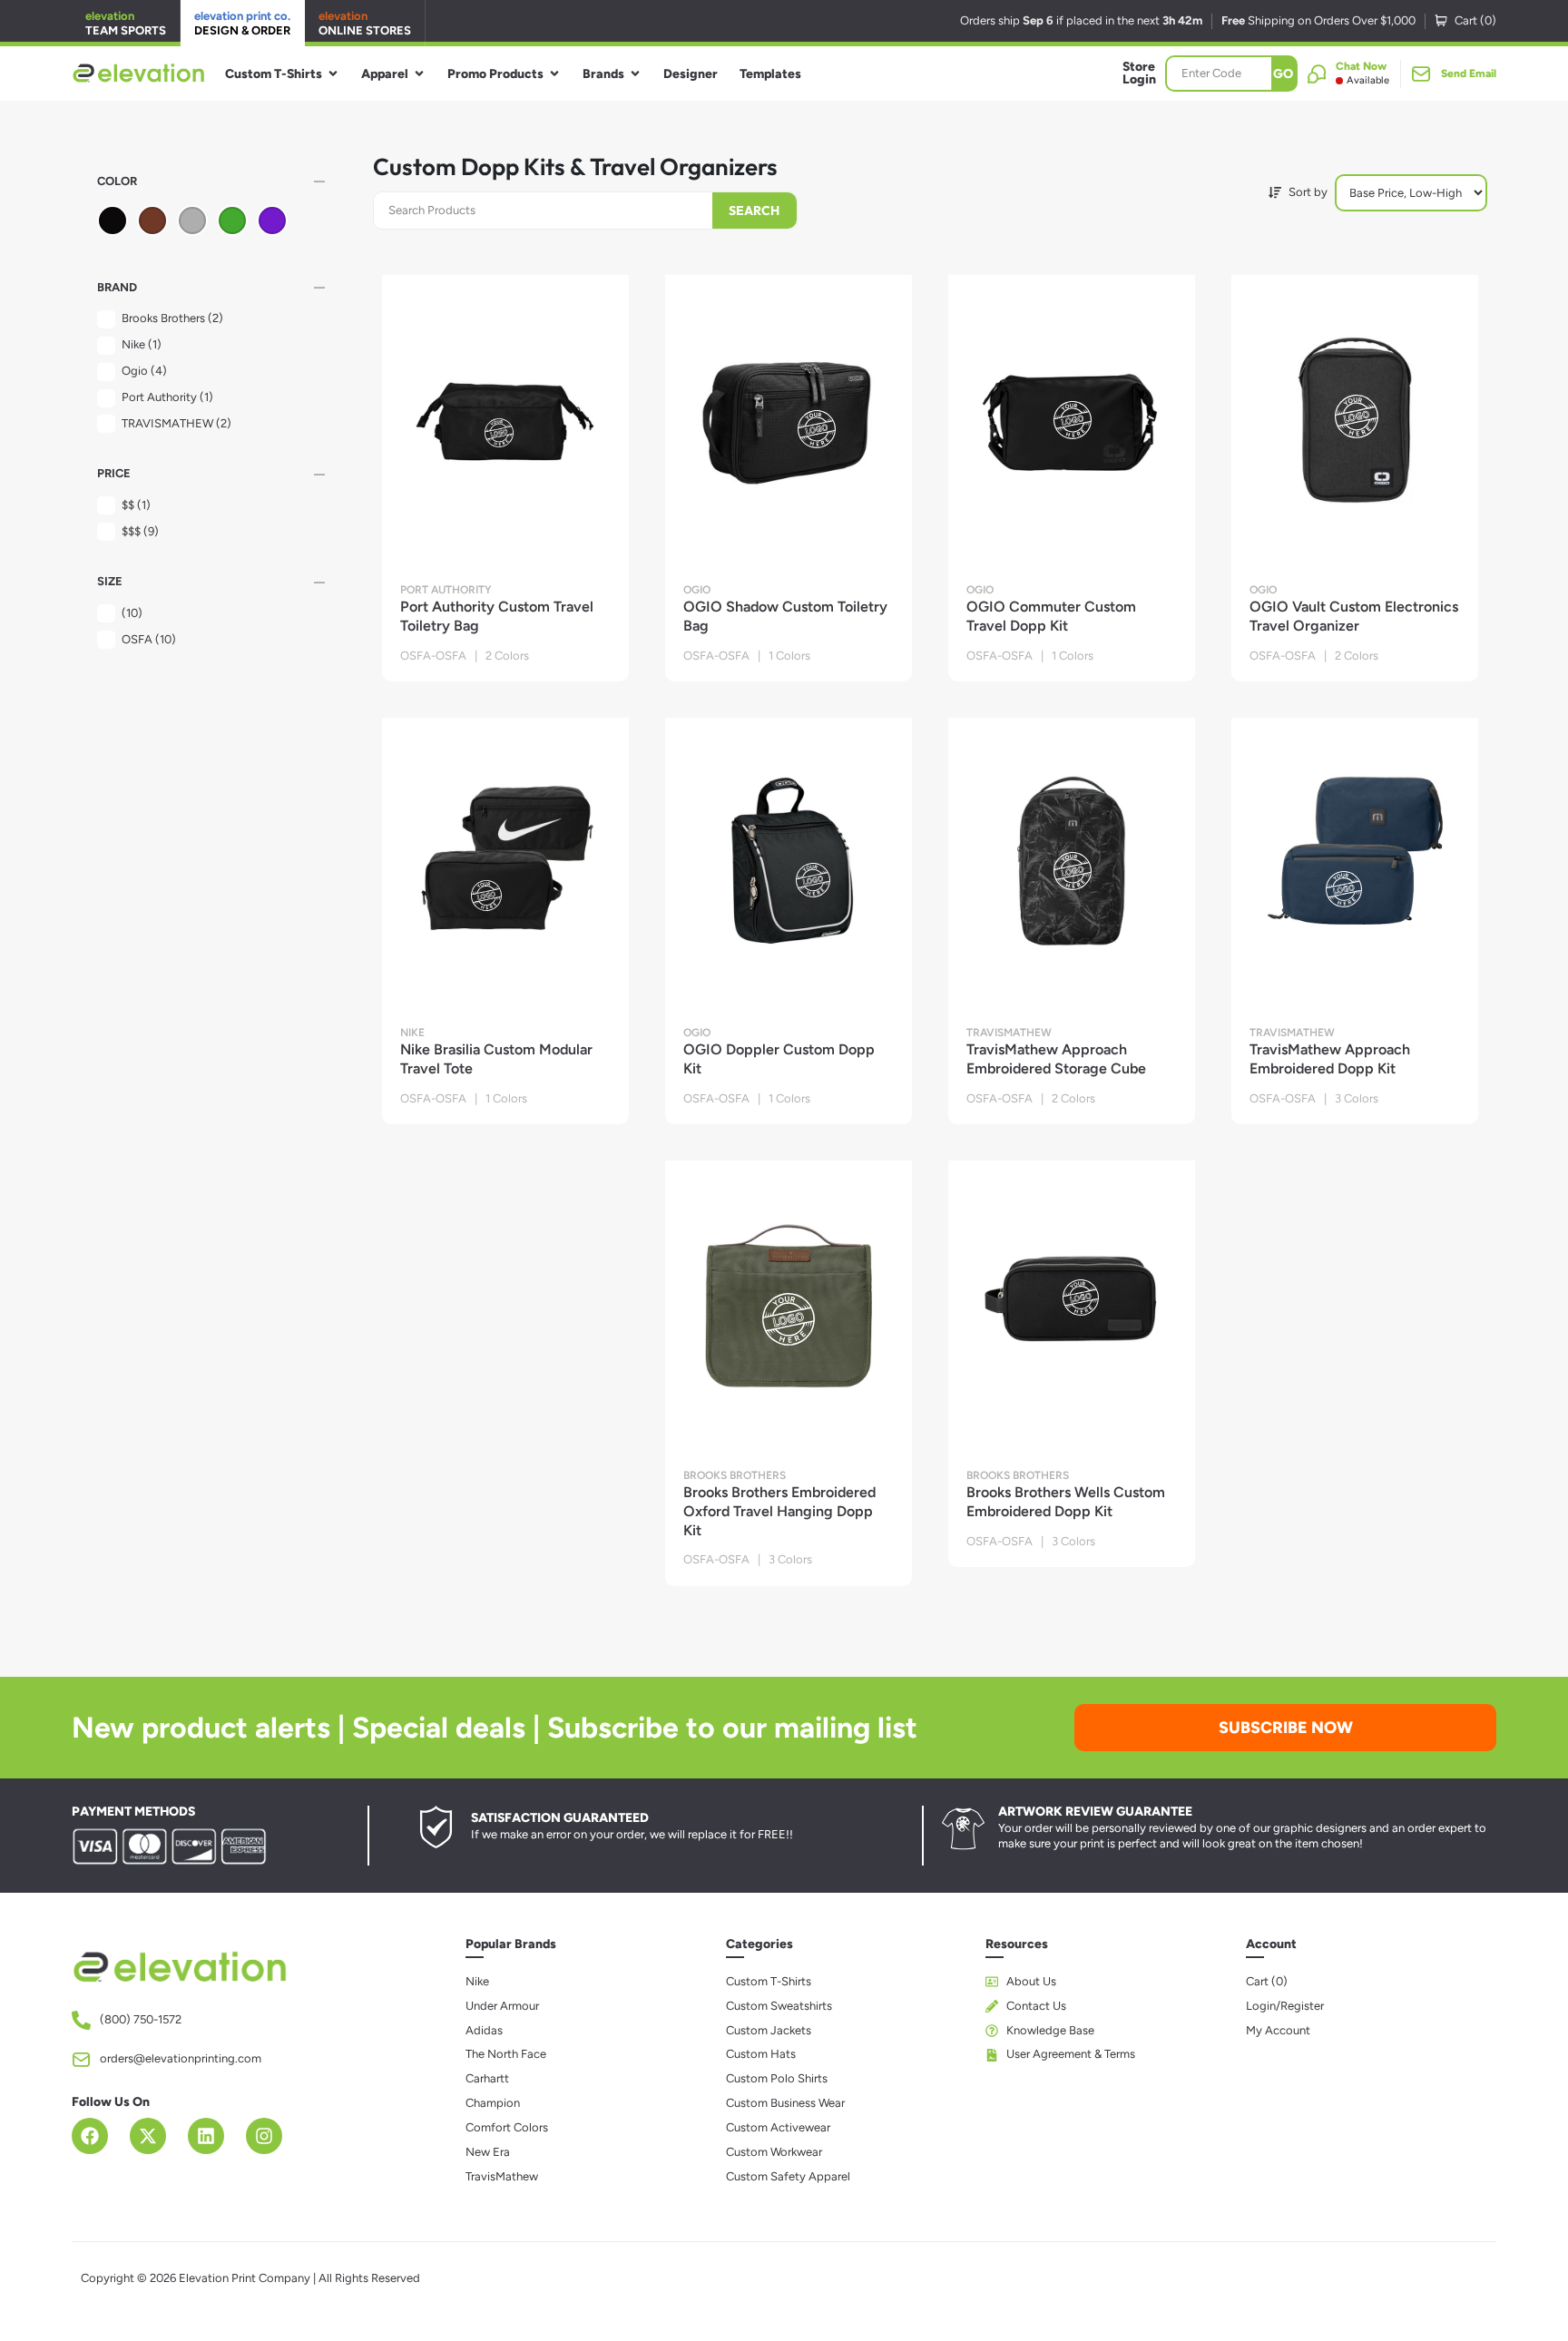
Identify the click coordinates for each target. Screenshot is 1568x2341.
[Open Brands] (635, 74)
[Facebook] (90, 2136)
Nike (142, 344)
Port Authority (167, 397)
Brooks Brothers (172, 318)
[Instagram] (264, 2136)
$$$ (140, 531)
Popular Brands (511, 1944)
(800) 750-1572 (141, 2019)
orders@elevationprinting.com (181, 2058)
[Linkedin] (206, 2136)
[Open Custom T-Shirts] (333, 74)
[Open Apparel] (419, 74)
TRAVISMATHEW (176, 423)
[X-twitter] (148, 2136)
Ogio (144, 371)
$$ (136, 505)
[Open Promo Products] (554, 74)
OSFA (149, 639)
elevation (126, 23)
